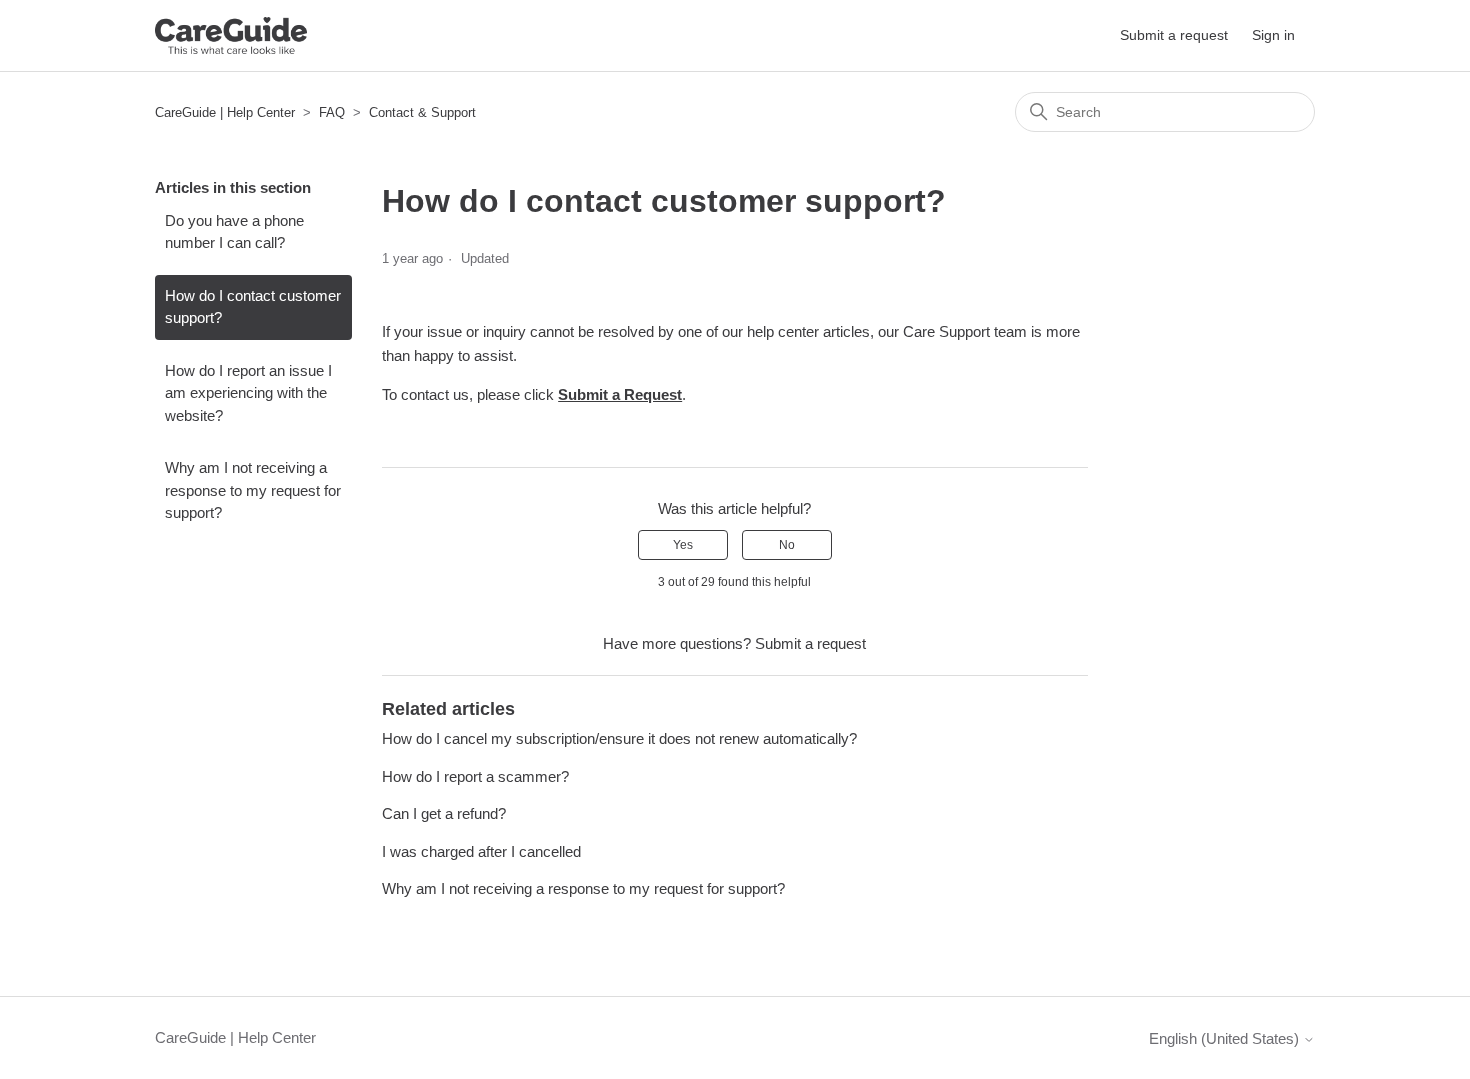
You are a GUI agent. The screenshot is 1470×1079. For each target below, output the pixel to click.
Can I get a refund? (444, 813)
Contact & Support (422, 112)
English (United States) (1226, 1038)
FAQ (332, 112)
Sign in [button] (1273, 35)
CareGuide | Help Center (225, 112)
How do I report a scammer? (475, 776)
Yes (683, 545)
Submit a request (1174, 35)
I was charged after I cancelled (481, 851)
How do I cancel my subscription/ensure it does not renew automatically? (619, 738)
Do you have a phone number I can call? (234, 232)
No (787, 545)
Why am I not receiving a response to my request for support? (253, 490)
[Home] (231, 35)
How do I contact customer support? (253, 307)
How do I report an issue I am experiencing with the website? (248, 393)
